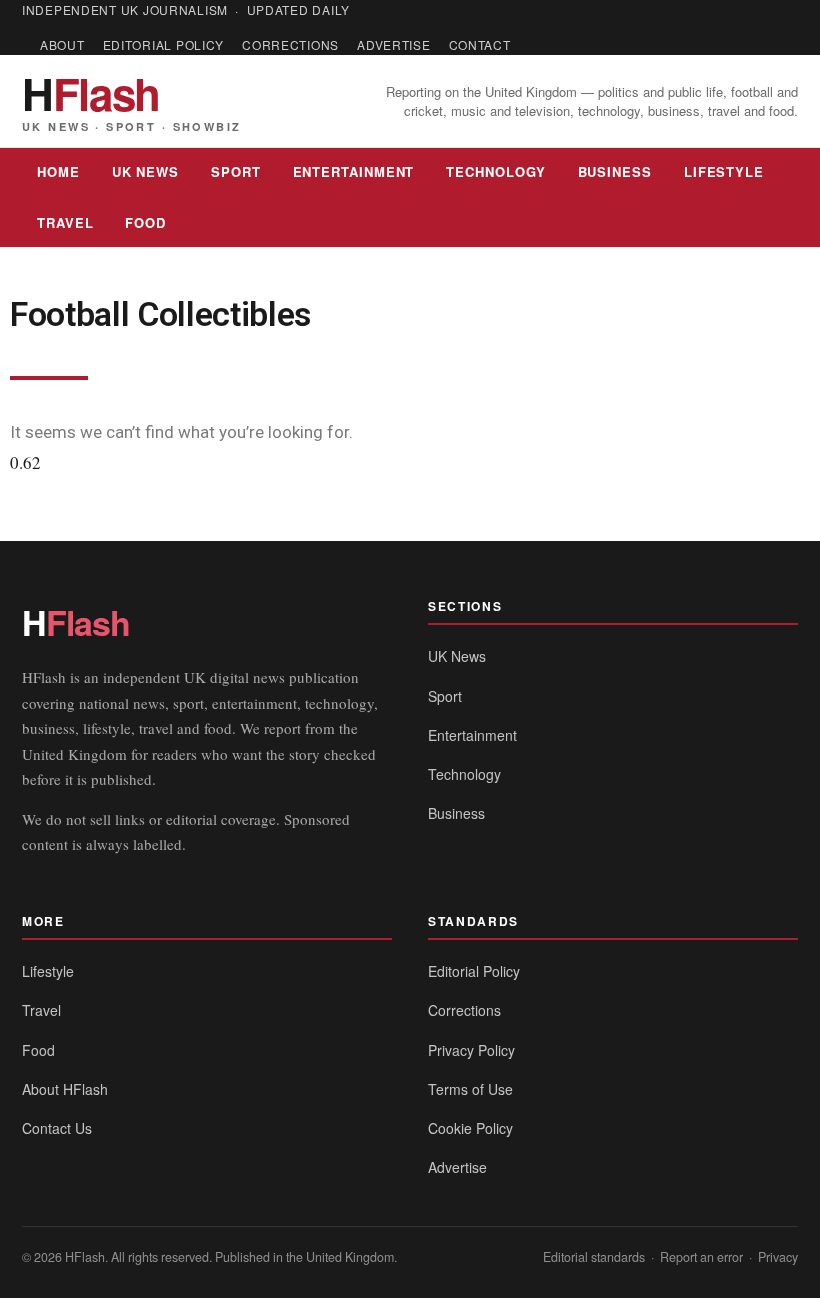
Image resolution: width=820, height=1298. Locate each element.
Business (615, 171)
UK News (145, 171)
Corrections (290, 44)
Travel (65, 222)
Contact (480, 44)
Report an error (701, 1257)
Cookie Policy (470, 1128)
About (62, 44)
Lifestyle (724, 171)
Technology (495, 171)
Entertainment (354, 171)
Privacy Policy (471, 1050)
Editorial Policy (164, 44)
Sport (236, 171)
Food (145, 222)
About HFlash (65, 1089)
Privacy (778, 1257)
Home (58, 171)
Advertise (393, 44)
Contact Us (57, 1128)
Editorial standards (594, 1257)
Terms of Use (470, 1089)
